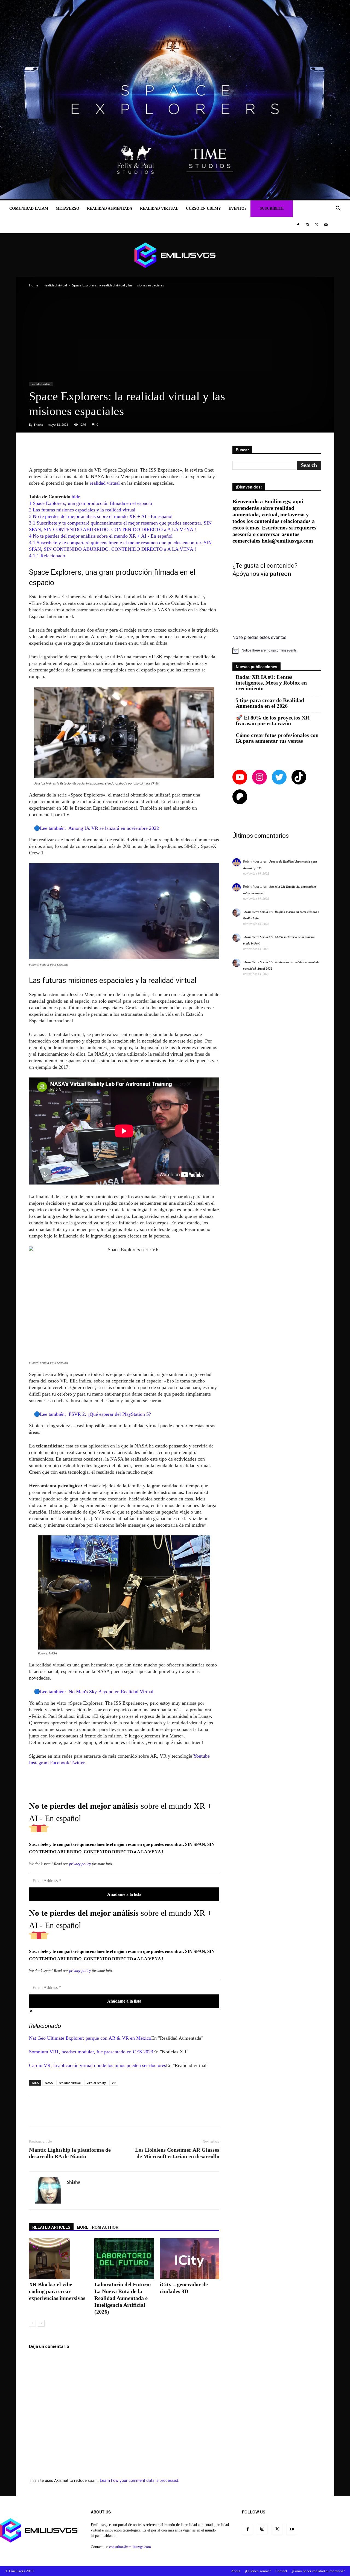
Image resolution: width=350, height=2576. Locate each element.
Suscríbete (272, 208)
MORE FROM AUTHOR (98, 2227)
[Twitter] (317, 225)
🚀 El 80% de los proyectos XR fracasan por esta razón (272, 721)
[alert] (277, 650)
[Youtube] (326, 225)
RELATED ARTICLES (51, 2227)
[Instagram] (307, 225)
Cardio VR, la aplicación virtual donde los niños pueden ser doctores (97, 2065)
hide (76, 497)
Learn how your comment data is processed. (140, 2480)
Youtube (202, 1756)
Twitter (78, 1763)
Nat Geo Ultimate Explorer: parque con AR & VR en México (90, 2038)
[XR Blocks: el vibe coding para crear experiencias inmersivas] (59, 2259)
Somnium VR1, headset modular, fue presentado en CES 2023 (91, 2052)
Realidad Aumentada (110, 208)
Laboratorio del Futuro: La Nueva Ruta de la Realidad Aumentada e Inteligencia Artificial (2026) (123, 2298)
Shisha (39, 424)
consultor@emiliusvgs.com (130, 2547)
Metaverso (68, 208)
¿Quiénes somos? (258, 2571)
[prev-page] (32, 2323)
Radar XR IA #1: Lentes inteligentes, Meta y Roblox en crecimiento (271, 683)
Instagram (39, 1763)
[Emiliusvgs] (175, 255)
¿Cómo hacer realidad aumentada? (318, 2571)
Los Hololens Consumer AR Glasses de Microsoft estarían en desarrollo (177, 2153)
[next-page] (41, 2323)
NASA (49, 2083)
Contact (281, 2571)
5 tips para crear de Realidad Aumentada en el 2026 (270, 703)
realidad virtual (105, 483)
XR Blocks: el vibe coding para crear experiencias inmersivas (57, 2291)
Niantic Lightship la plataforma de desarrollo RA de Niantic (70, 2153)
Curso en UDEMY (203, 208)
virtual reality (96, 2083)
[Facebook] (298, 225)
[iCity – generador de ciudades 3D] (189, 2259)
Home (34, 285)
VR (114, 2083)
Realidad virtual (159, 208)
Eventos (238, 208)
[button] (338, 209)
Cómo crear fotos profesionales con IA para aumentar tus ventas (277, 738)
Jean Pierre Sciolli (256, 912)
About (236, 2571)
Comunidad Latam (29, 208)
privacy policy (80, 1864)
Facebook (60, 1763)
